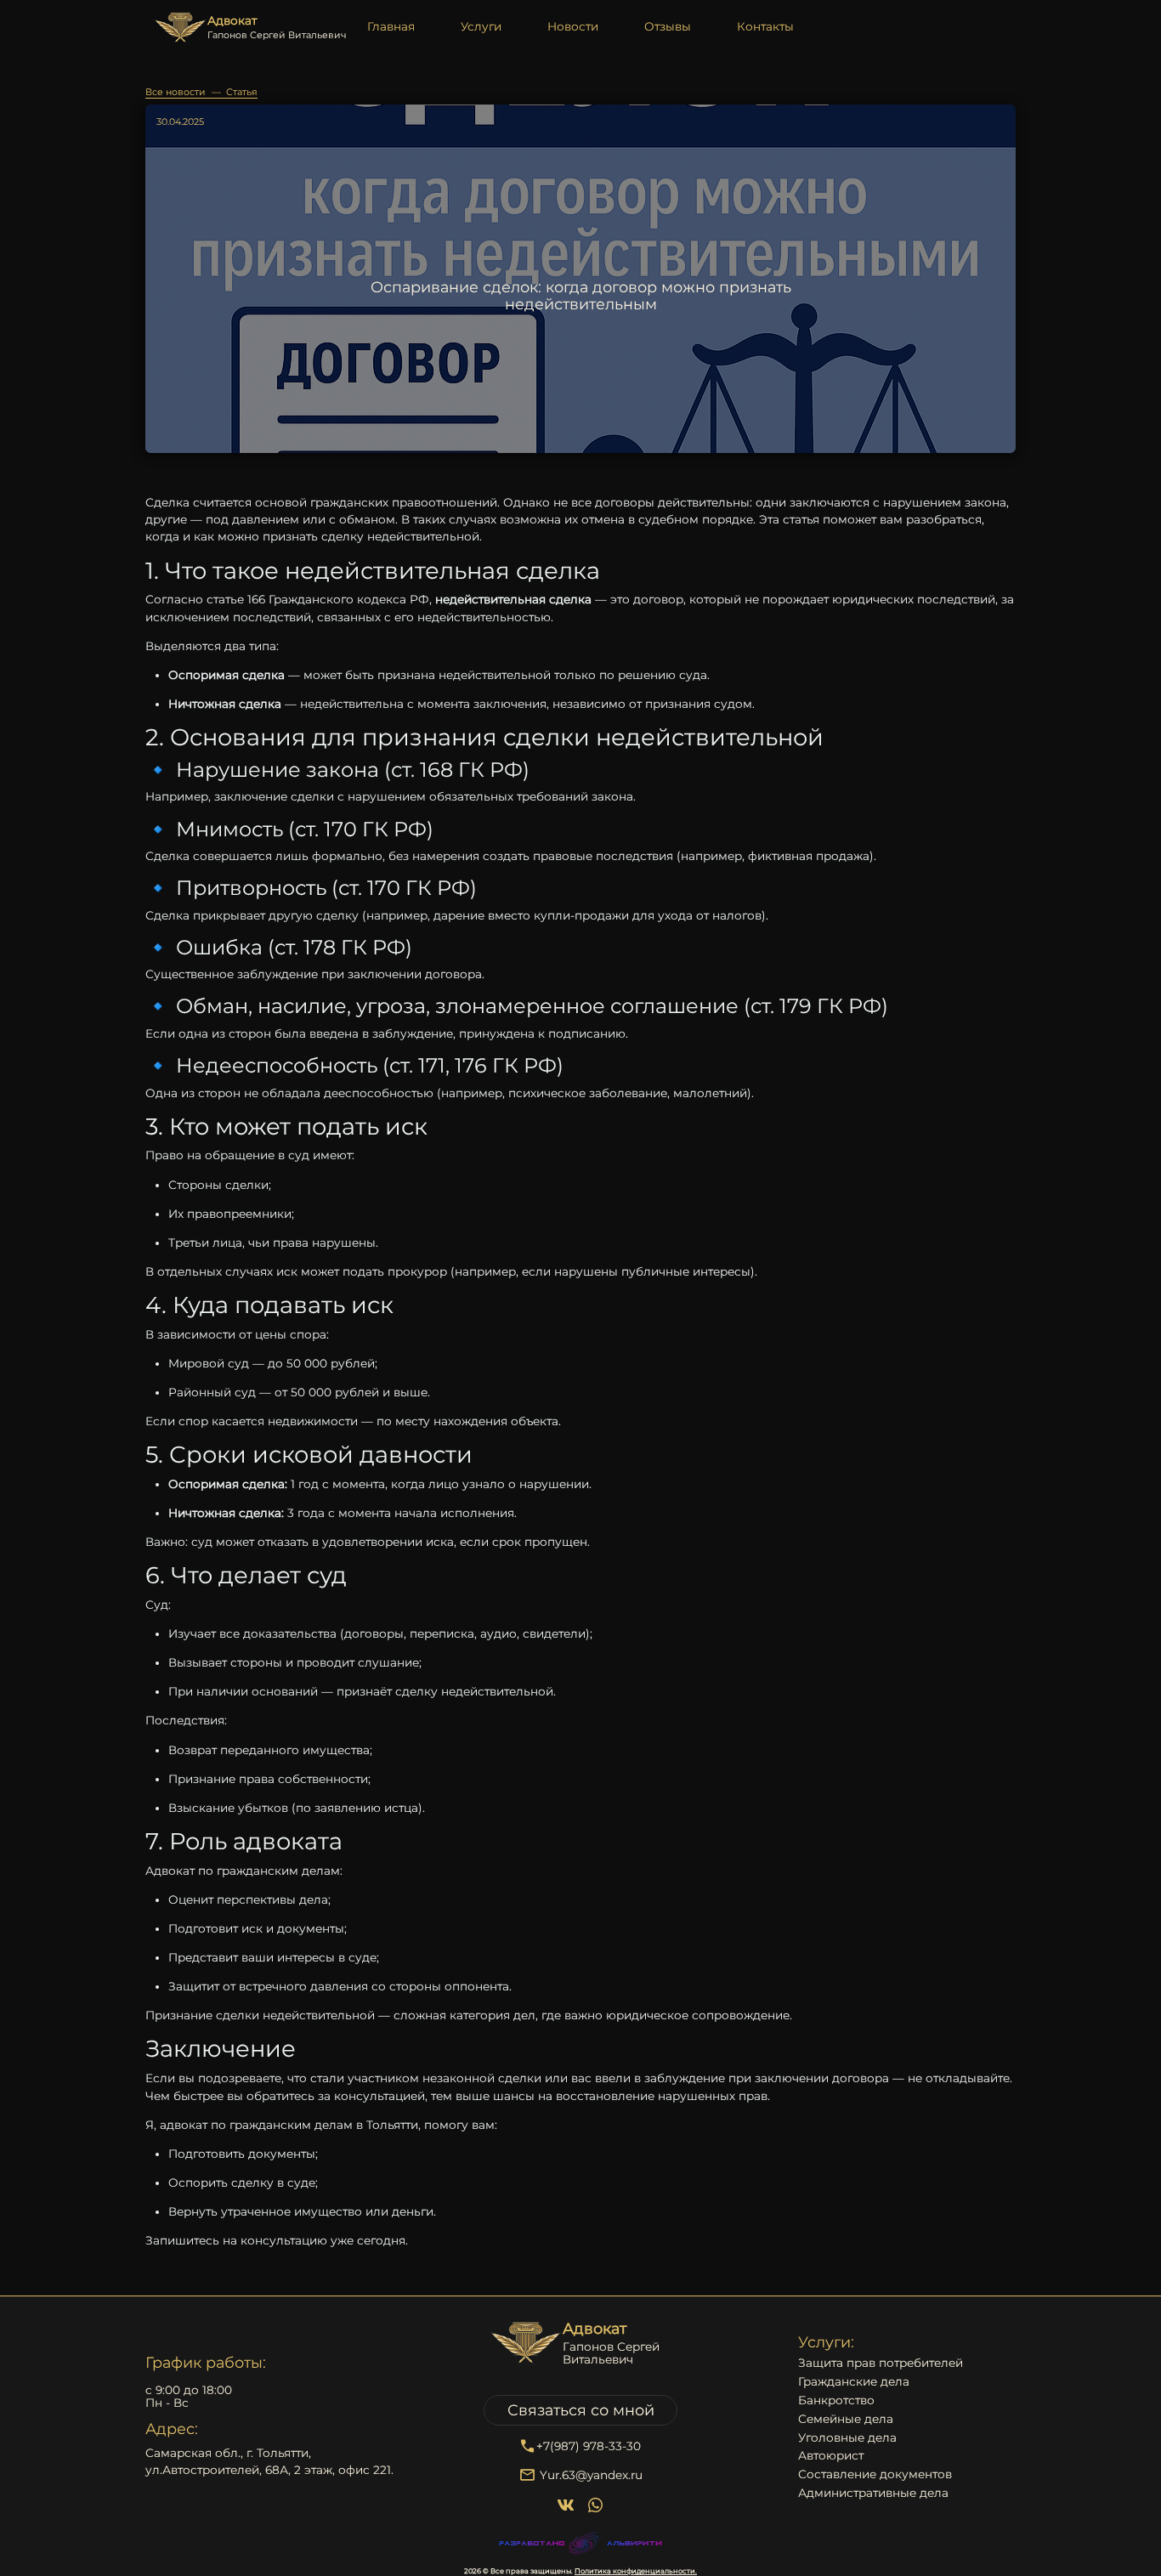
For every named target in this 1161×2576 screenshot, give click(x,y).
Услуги (481, 26)
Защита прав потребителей (881, 2363)
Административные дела (873, 2493)
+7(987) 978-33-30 (589, 2446)
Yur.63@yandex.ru (591, 2475)
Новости (573, 26)
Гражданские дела (854, 2382)
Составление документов (875, 2474)
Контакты (765, 26)
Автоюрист (831, 2456)
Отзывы (668, 26)
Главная (391, 26)
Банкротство (836, 2400)
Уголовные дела (847, 2438)
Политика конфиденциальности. (636, 2571)
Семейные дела (846, 2419)
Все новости (176, 92)
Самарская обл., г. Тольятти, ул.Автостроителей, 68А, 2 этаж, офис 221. (269, 2461)
